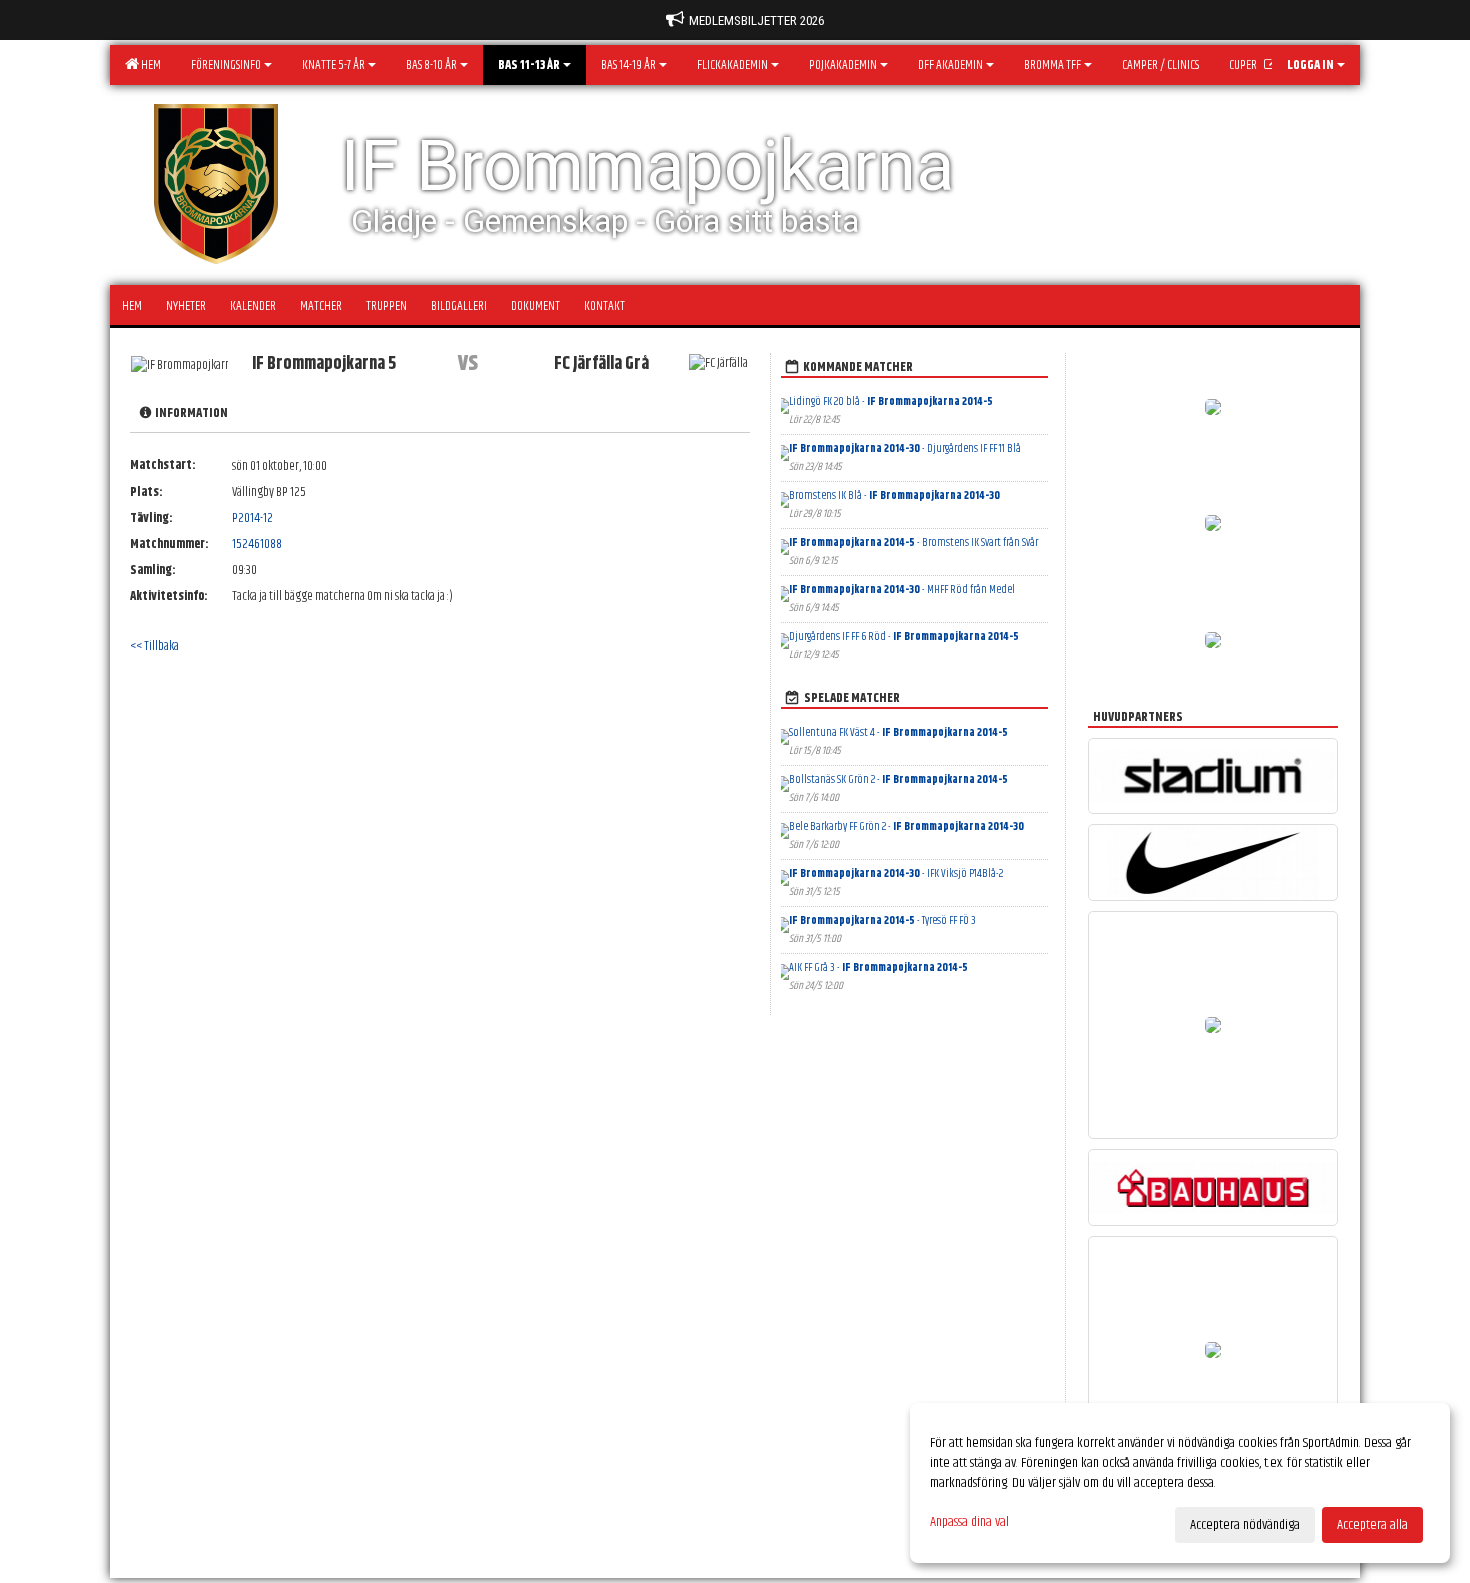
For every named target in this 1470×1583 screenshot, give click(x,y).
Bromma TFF (1052, 65)
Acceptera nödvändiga (1245, 1525)
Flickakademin (732, 65)
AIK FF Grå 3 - (878, 967)
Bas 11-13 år (529, 65)
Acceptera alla (1372, 1525)
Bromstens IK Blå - (894, 495)
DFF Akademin (950, 65)
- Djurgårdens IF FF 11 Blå (905, 448)
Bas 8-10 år (431, 65)
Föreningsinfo (226, 65)
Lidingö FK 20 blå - (891, 401)
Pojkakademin (843, 65)
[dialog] (1180, 1483)
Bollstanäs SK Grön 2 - (898, 779)
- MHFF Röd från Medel (902, 589)
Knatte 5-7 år (333, 65)
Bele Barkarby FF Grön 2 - (906, 826)
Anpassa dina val (969, 1522)
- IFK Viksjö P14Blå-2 (896, 873)
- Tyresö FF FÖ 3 (882, 920)
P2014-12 (252, 518)
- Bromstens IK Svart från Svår (913, 542)
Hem (149, 65)
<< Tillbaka (154, 646)
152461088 (257, 544)
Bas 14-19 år (628, 65)
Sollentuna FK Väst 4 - (898, 732)
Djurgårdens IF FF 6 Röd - (904, 636)
